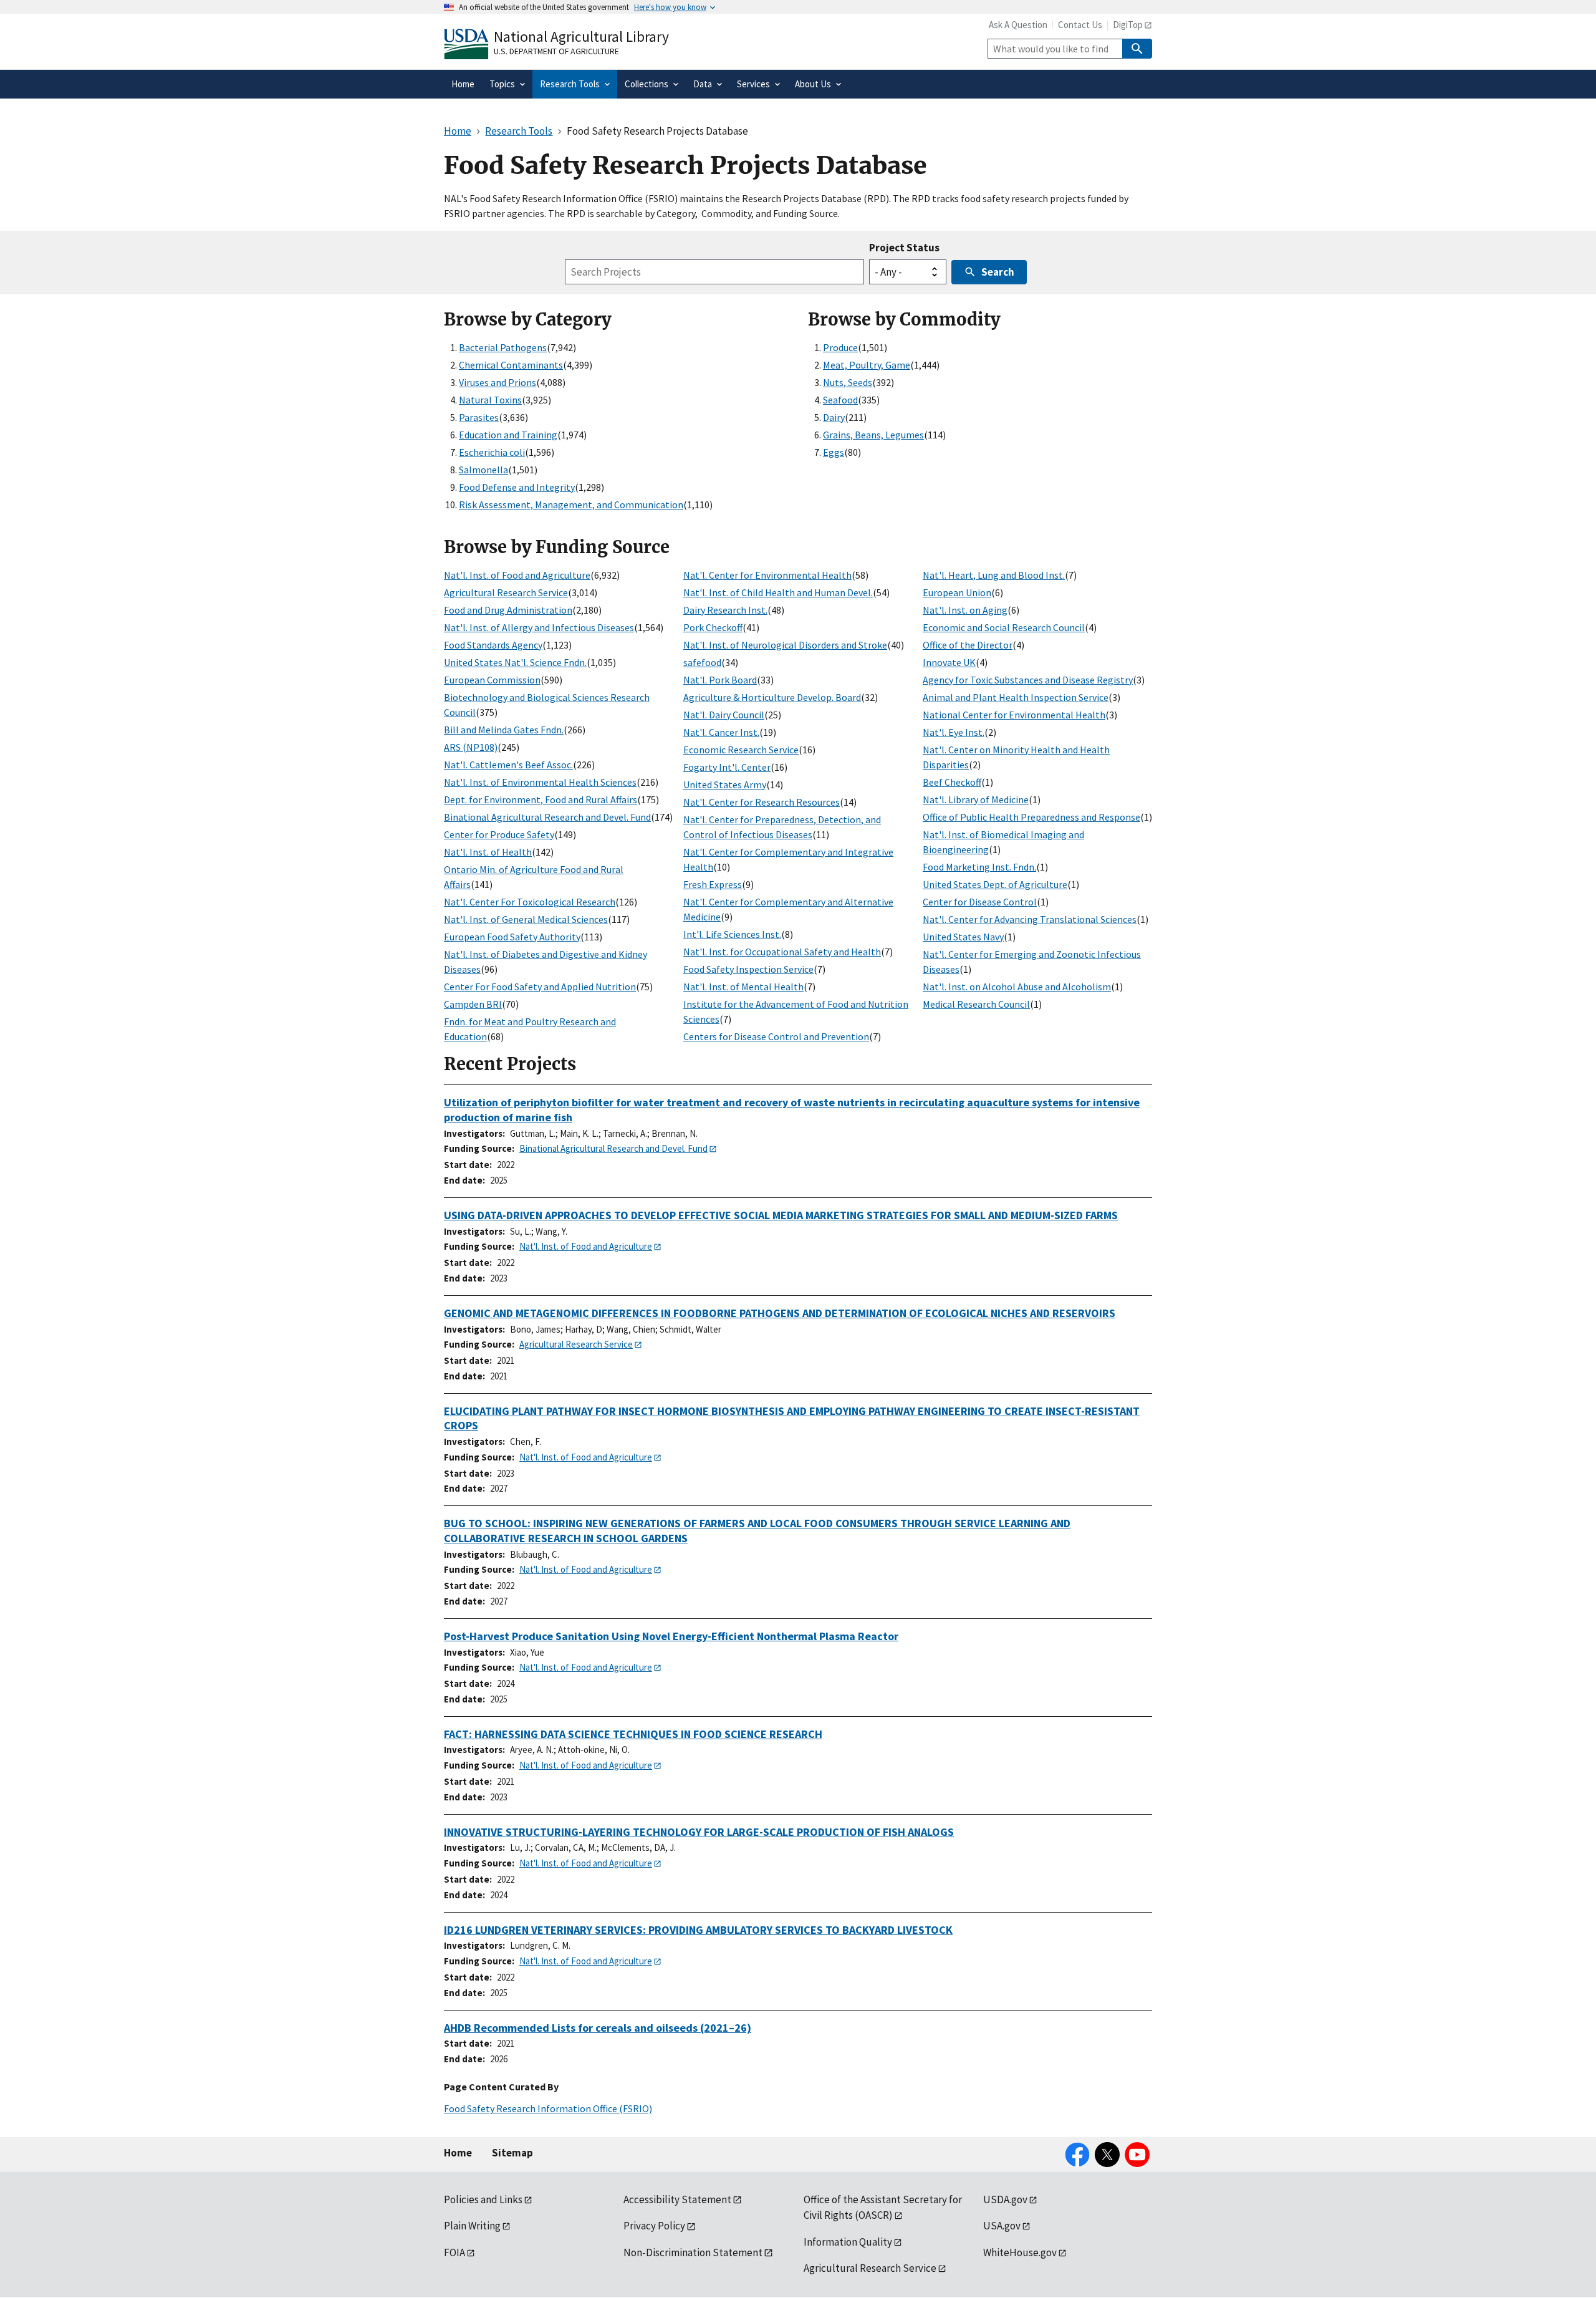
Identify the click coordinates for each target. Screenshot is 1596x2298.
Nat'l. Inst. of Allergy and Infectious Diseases (539, 627)
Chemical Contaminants (511, 365)
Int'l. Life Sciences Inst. (732, 934)
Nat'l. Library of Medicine (976, 799)
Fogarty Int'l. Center (727, 767)
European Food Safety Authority (512, 937)
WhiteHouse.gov (1020, 2252)
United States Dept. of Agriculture (995, 884)
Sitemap (512, 2153)
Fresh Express (713, 884)
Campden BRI (473, 1004)
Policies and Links (483, 2199)
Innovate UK (949, 662)
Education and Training (508, 435)
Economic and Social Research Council (1004, 627)
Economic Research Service (741, 750)
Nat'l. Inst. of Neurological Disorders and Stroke (785, 645)
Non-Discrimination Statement (693, 2252)
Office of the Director (968, 645)
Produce (840, 347)
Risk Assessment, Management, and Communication (571, 504)
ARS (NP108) (471, 747)
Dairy (834, 417)
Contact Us (1080, 25)
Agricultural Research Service (506, 592)
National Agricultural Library (581, 36)
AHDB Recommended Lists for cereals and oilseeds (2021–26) (598, 2028)
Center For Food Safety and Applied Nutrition (540, 987)
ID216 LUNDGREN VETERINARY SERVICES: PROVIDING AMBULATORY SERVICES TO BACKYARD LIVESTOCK (698, 1930)
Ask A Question (1018, 25)
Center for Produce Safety (499, 834)
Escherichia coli (492, 452)
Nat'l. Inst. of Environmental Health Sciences (540, 782)
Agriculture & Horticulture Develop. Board (772, 697)
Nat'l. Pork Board (720, 680)
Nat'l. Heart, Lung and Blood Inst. (994, 575)
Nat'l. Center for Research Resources (762, 802)
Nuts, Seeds (848, 382)
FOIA (454, 2252)
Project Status (904, 248)
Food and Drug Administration (508, 610)
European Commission (492, 680)
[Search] (1137, 49)
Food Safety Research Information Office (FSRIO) (548, 2108)
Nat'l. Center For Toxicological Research (530, 902)
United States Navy (963, 937)
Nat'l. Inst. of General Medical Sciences (526, 919)
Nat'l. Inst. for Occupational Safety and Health (782, 952)
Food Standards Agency (493, 645)
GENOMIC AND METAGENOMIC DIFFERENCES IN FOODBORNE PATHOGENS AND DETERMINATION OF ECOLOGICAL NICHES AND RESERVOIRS (780, 1313)
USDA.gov (1005, 2199)
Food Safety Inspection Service (748, 969)
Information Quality (848, 2242)
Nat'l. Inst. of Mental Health (743, 987)
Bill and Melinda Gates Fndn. (504, 730)
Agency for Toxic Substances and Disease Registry (1028, 680)
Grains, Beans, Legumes (873, 435)
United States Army (725, 785)
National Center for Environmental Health (1014, 715)
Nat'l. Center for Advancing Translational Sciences (1030, 919)
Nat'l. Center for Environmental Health (767, 575)
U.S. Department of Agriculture (556, 51)
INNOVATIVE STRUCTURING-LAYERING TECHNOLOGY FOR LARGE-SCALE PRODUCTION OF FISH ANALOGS (699, 1832)
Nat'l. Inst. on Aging (965, 610)
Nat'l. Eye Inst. (954, 732)
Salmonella (483, 470)
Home (458, 2153)
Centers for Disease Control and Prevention (776, 1036)
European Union (957, 592)
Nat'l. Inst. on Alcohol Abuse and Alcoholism (1017, 987)
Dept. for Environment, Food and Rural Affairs (541, 799)
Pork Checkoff (713, 627)
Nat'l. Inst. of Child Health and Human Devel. (778, 592)
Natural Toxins (490, 400)
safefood (702, 662)
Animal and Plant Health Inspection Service (1016, 697)
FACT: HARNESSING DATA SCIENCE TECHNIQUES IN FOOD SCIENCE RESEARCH (633, 1734)
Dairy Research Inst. (725, 610)
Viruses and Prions (498, 382)
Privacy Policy (654, 2226)
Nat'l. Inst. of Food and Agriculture (517, 575)
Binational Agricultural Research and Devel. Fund (547, 817)
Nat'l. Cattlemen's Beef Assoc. (508, 765)
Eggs (834, 452)
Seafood (840, 400)
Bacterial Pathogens (503, 347)
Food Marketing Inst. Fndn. (979, 867)
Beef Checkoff (952, 782)
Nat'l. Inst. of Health (488, 852)
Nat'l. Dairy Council (724, 715)
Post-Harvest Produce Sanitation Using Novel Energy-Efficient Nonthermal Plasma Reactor (671, 1636)
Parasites (479, 417)
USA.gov (1002, 2226)
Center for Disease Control (980, 902)
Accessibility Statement (677, 2199)
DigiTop (1128, 25)
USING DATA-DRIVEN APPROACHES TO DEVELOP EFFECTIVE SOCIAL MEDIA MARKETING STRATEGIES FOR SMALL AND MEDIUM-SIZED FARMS (781, 1215)
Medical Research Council (976, 1004)
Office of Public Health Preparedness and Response (1031, 817)
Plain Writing (472, 2226)
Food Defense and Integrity (517, 487)
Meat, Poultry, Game (867, 365)
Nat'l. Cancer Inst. (721, 732)
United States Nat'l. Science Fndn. (515, 662)
